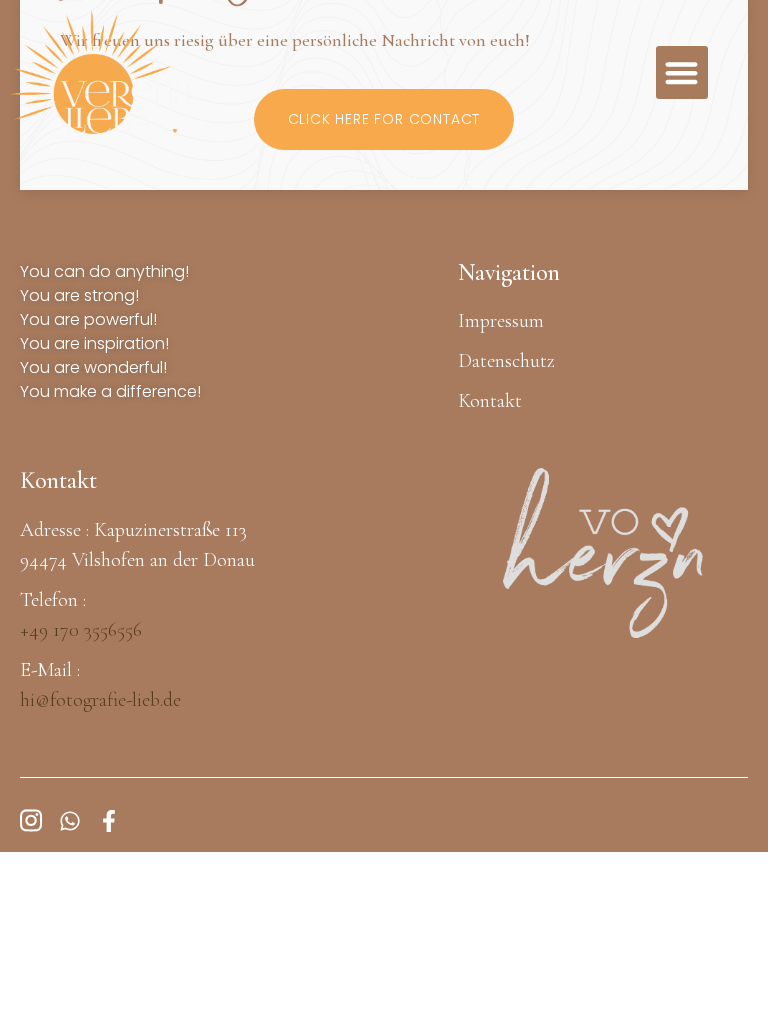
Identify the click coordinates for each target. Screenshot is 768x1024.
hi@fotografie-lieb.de (100, 700)
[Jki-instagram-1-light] (31, 821)
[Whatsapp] (70, 821)
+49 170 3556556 (81, 630)
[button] (682, 72)
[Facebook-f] (109, 821)
